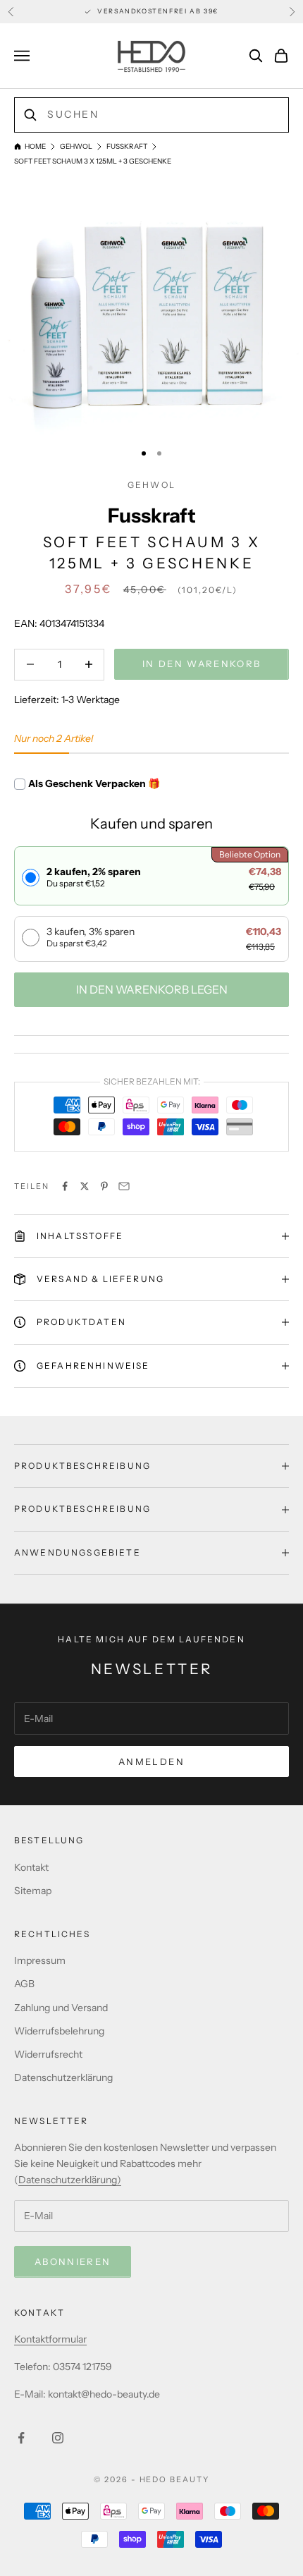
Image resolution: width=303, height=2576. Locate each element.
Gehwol (76, 146)
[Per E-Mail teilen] (124, 1186)
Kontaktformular (50, 2339)
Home (35, 146)
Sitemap (33, 1891)
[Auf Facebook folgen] (21, 2438)
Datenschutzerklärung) (70, 2180)
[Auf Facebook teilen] (65, 1186)
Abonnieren (73, 2261)
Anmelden (151, 1762)
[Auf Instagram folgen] (58, 2438)
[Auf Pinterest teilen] (104, 1186)
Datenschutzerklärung (63, 2077)
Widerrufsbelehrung (59, 2031)
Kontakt (31, 1867)
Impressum (40, 1960)
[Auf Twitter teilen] (85, 1186)
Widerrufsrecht (48, 2054)
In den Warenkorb (202, 664)
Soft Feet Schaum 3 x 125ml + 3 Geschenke (93, 161)
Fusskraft (127, 146)
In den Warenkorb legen (152, 989)
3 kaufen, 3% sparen (91, 937)
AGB (24, 1984)
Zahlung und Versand (61, 2008)
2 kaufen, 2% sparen (94, 877)
